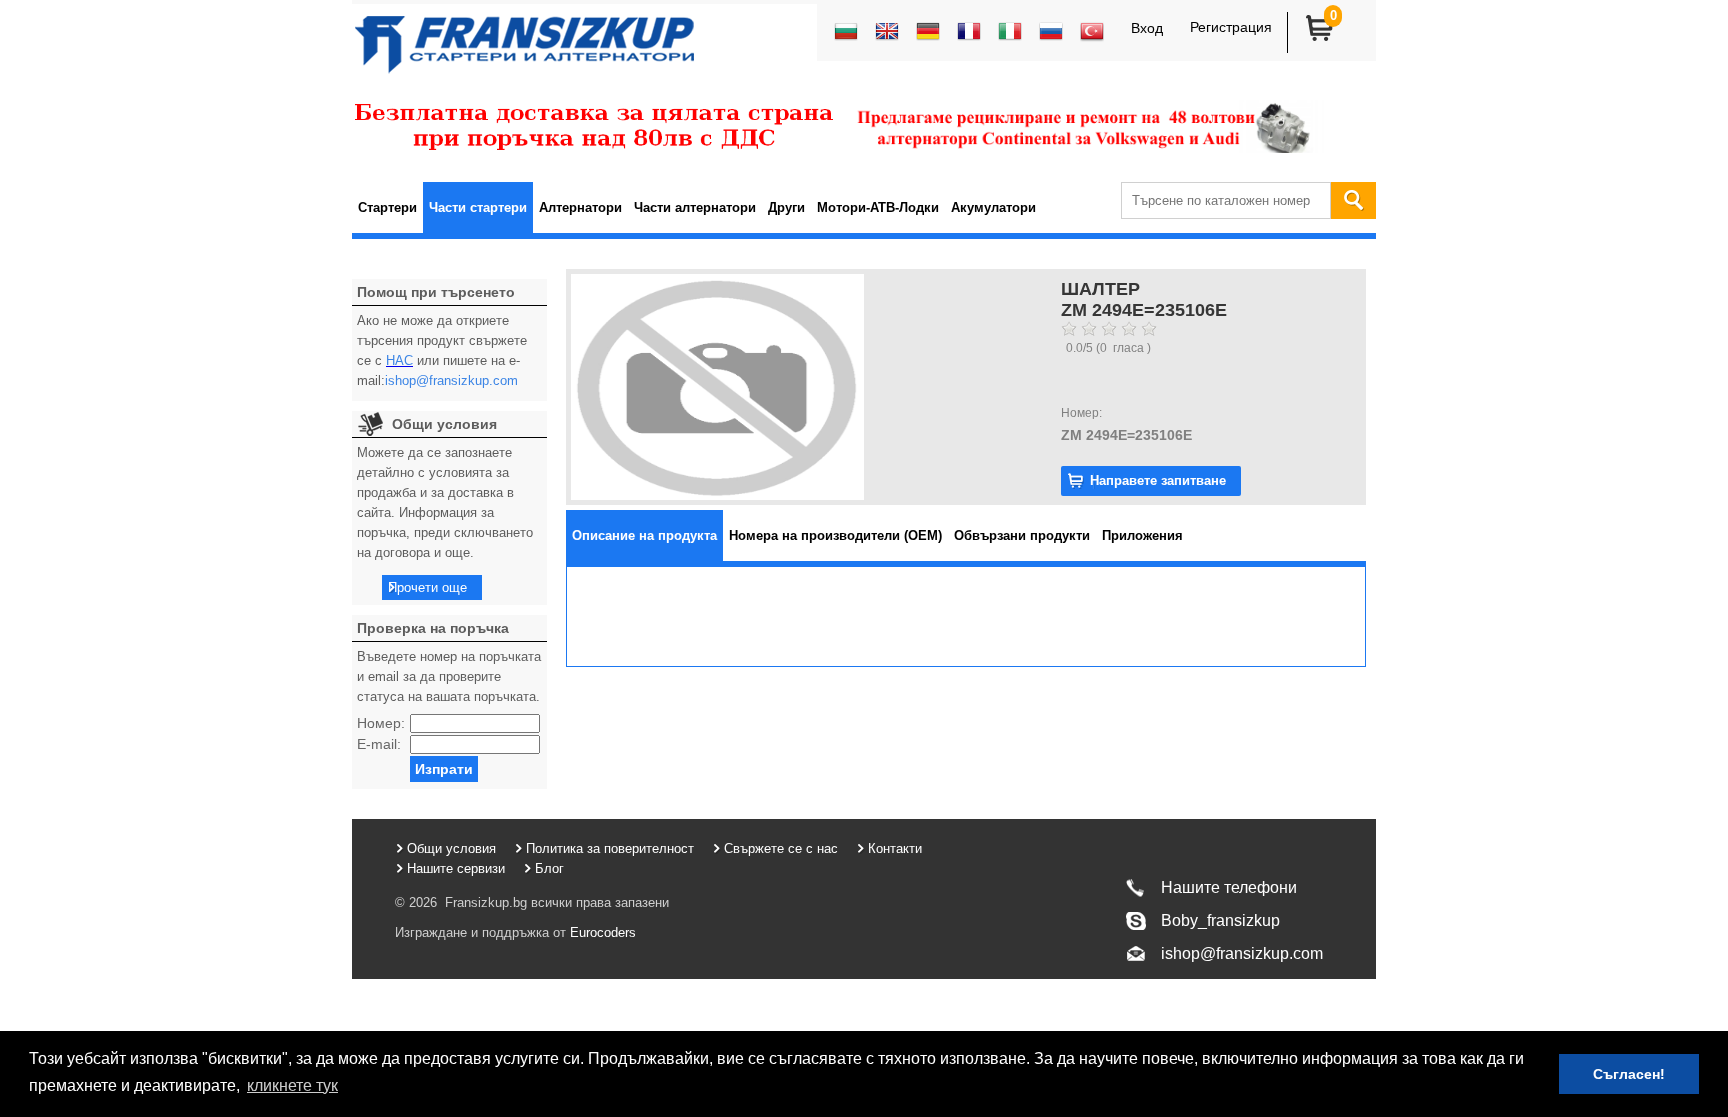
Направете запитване (1158, 480)
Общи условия (451, 848)
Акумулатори (993, 207)
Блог (549, 868)
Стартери (387, 207)
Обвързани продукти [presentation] (1022, 535)
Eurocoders (601, 932)
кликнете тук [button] (292, 1085)
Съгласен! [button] (1629, 1074)
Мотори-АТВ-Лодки (878, 207)
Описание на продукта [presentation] (644, 535)
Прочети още (427, 587)
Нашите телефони (1229, 887)
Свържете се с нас (781, 848)
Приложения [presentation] (1142, 535)
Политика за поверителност (610, 848)
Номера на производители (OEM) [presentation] (835, 535)
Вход (1147, 28)
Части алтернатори (695, 207)
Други (786, 207)
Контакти (895, 848)
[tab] (644, 535)
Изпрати (444, 769)
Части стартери (478, 207)
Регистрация (1231, 27)
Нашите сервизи (456, 868)
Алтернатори (580, 207)
